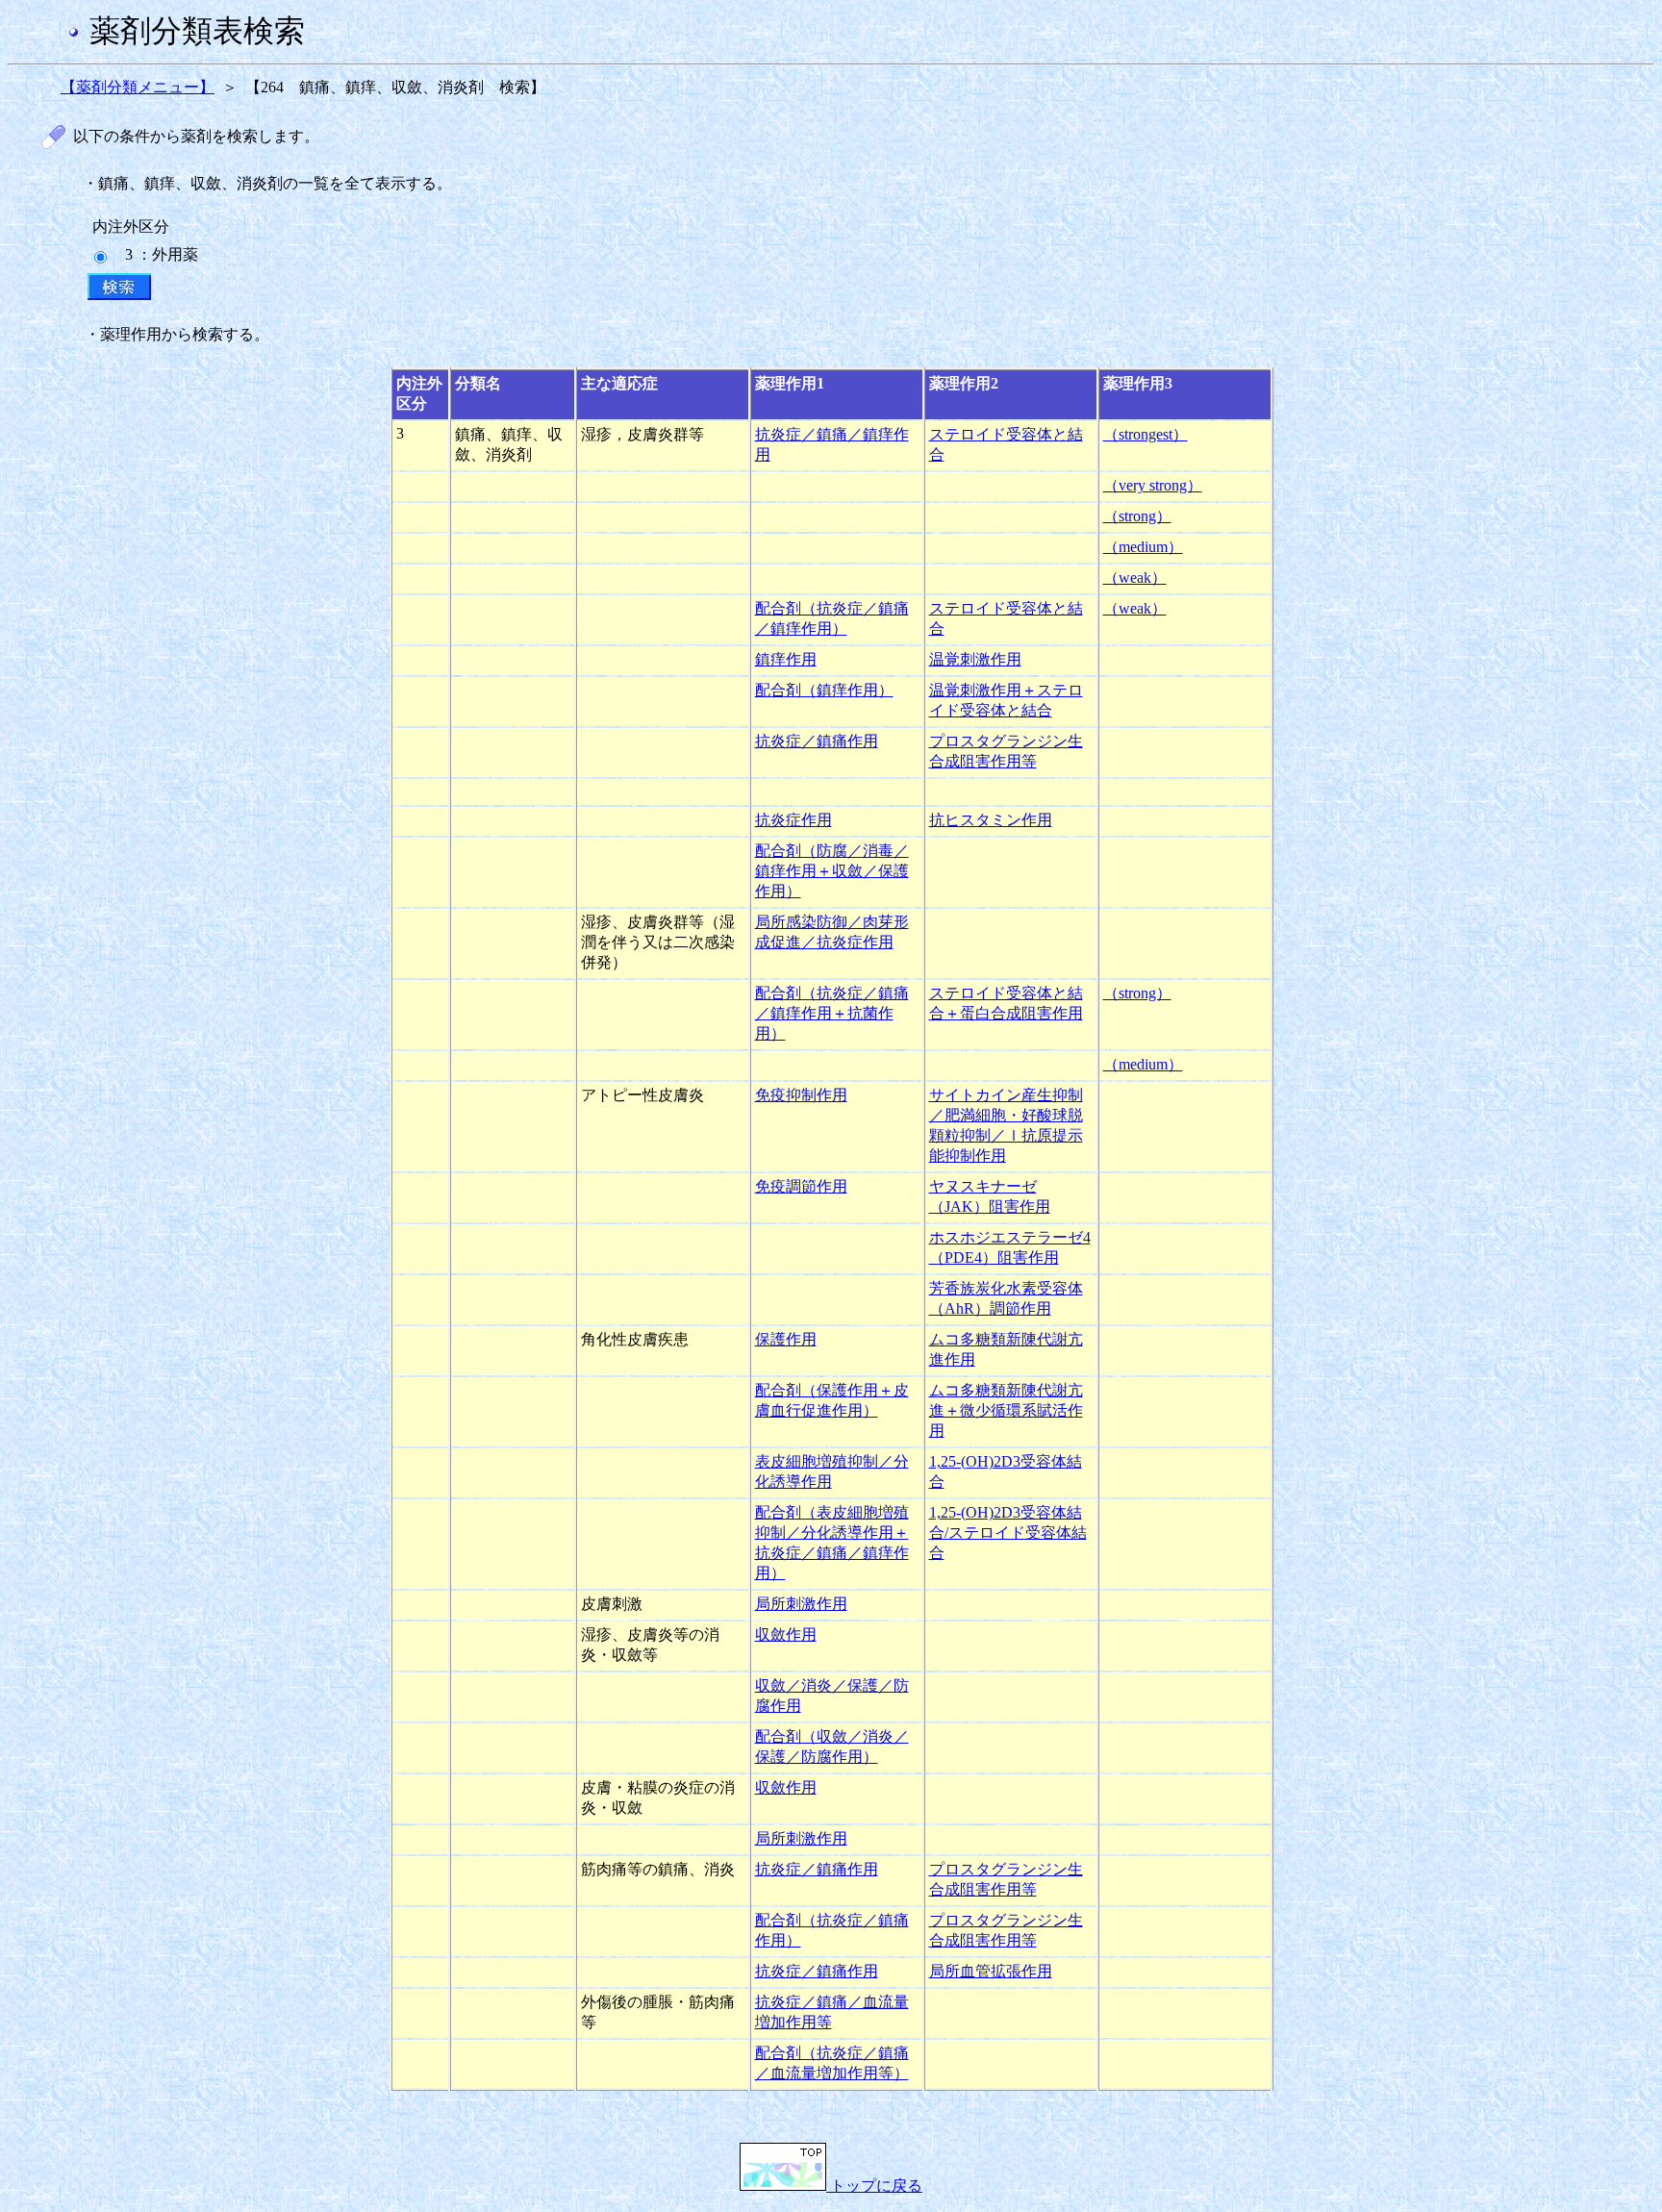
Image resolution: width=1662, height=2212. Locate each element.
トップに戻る (874, 2186)
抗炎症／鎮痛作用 (817, 741)
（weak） (1135, 578)
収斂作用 (786, 1634)
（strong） (1137, 516)
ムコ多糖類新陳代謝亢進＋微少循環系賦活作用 (1006, 1410)
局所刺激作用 (801, 1604)
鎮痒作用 (786, 659)
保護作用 (786, 1339)
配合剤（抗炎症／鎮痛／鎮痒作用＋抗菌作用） (832, 1013)
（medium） (1143, 547)
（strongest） (1146, 434)
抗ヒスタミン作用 (991, 820)
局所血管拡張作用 (991, 1971)
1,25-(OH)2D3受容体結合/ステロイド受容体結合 (1008, 1533)
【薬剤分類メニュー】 (138, 87)
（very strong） (1153, 485)
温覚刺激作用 (975, 659)
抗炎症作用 (793, 820)
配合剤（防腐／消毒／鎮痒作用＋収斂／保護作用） (832, 871)
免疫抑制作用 (801, 1095)
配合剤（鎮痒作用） (824, 690)
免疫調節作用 (801, 1186)
